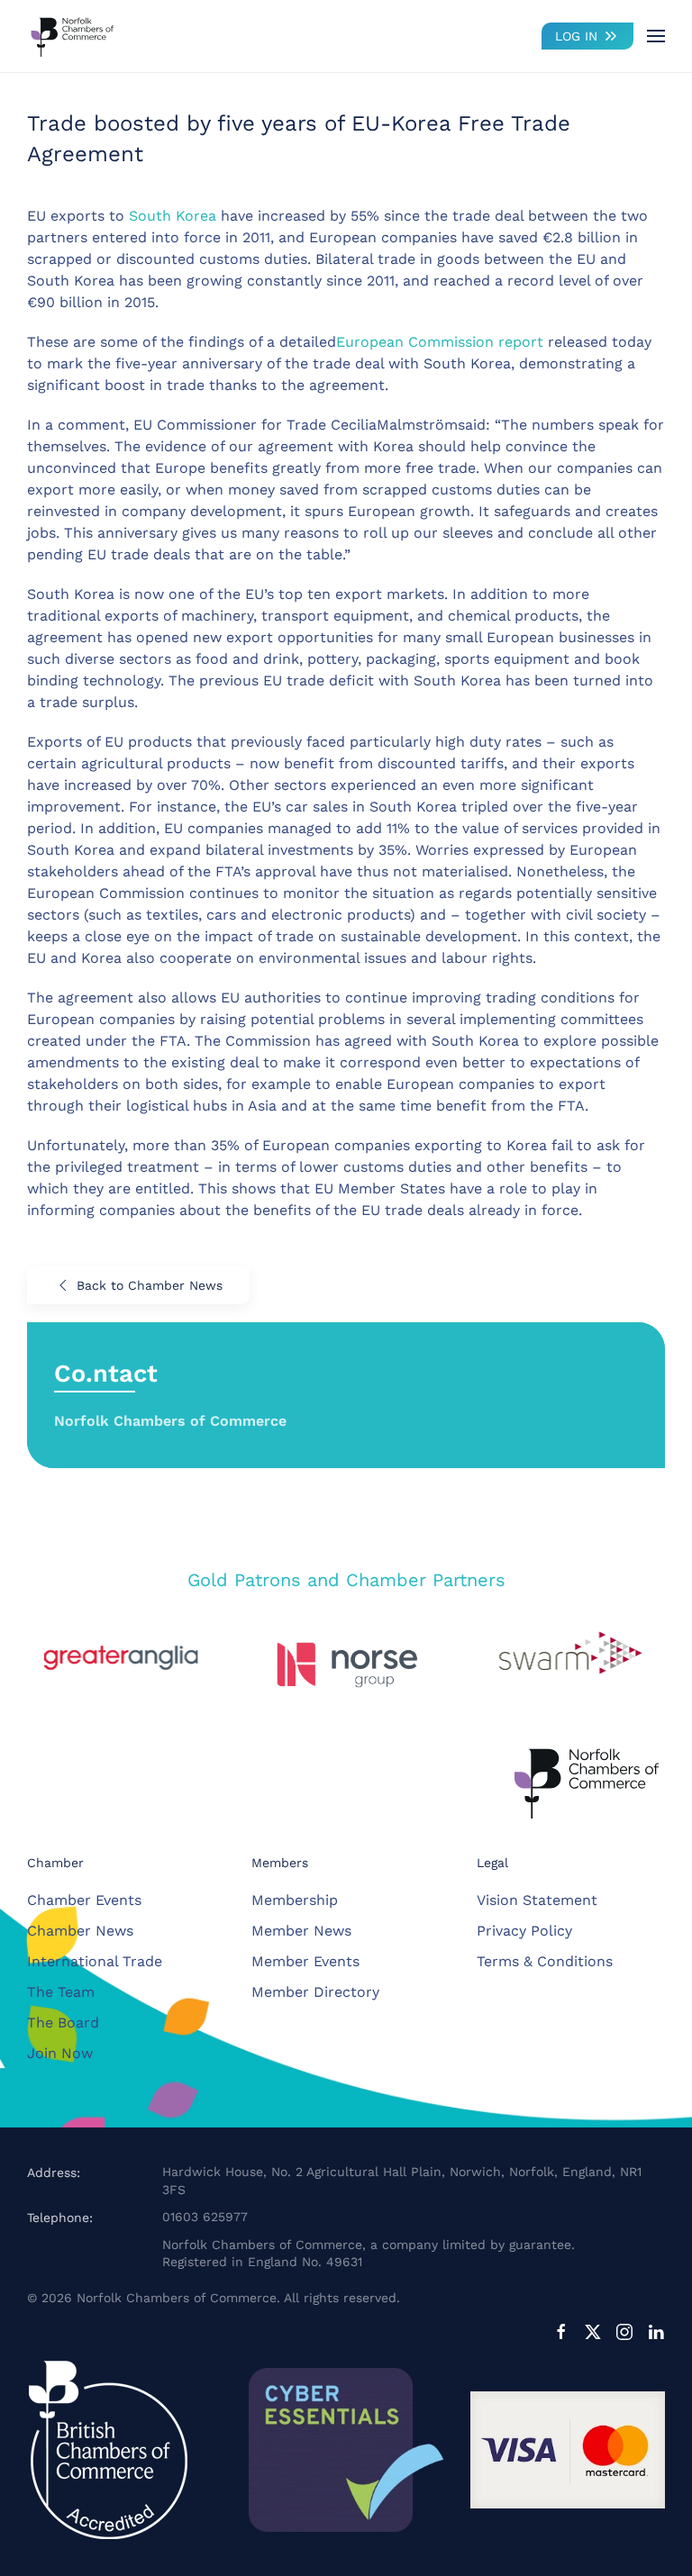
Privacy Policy (524, 1931)
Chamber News (80, 1931)
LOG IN (576, 36)
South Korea (175, 216)
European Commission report (440, 342)
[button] (656, 36)
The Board (63, 2023)
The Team (61, 1992)
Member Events (305, 1961)
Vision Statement (537, 1900)
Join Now (60, 2053)
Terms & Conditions (545, 1961)
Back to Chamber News (150, 1285)
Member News (301, 1931)
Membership (295, 1900)
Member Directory (315, 1992)
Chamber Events (84, 1900)
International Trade (95, 1961)
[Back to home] (72, 36)
